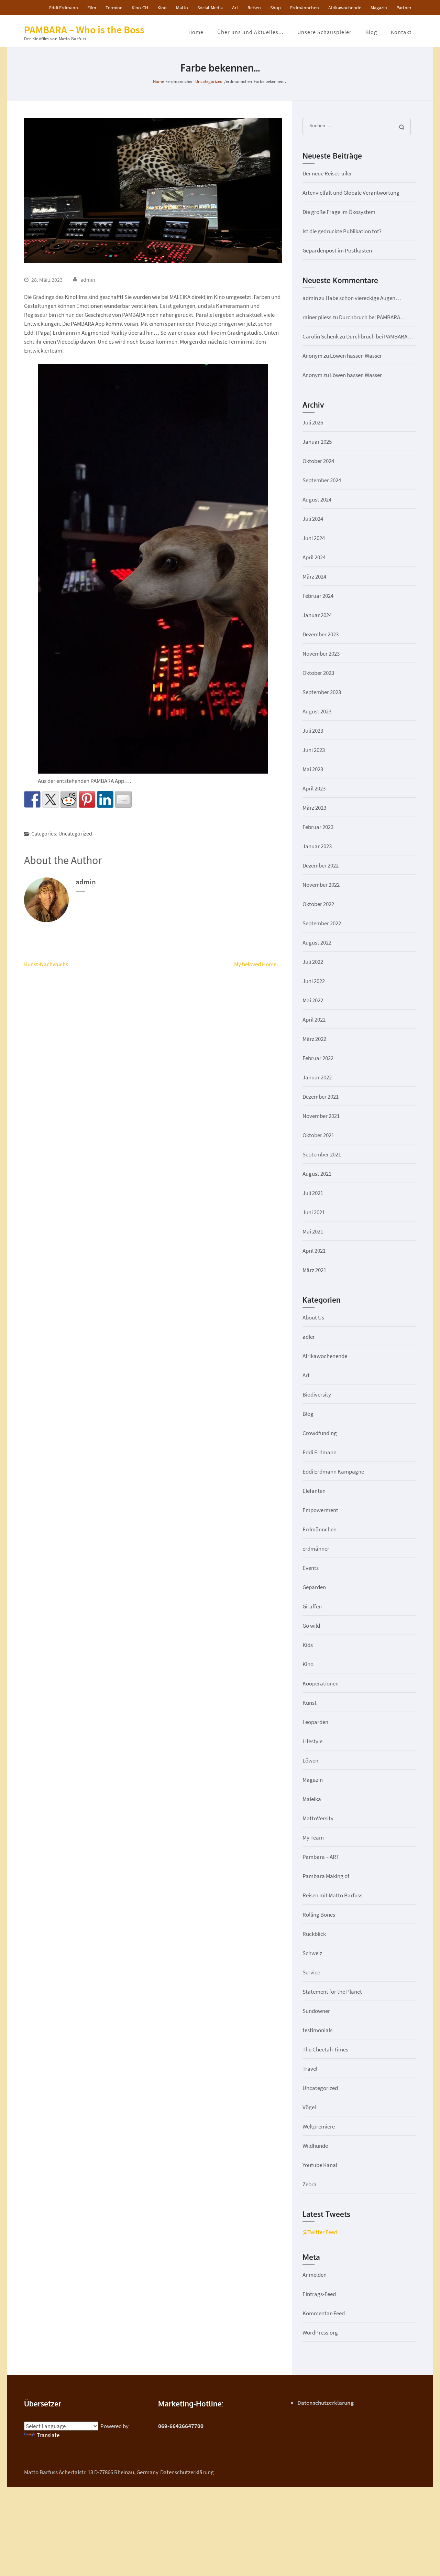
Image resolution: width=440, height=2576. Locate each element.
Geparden (314, 1587)
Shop (276, 8)
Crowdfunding (320, 1433)
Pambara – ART (321, 1857)
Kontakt (401, 32)
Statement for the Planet (332, 1992)
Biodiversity (317, 1394)
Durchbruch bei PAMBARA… (372, 317)
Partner (404, 8)
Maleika (312, 1799)
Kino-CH (140, 8)
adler (309, 1337)
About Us (313, 1317)
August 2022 (317, 942)
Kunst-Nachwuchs (46, 964)
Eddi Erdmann (64, 8)
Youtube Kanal (320, 2165)
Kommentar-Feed (324, 2313)
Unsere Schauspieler (324, 32)
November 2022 (321, 885)
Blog (371, 32)
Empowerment (320, 1510)
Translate (48, 2435)
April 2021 (314, 1251)
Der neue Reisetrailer (327, 173)
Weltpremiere (319, 2126)
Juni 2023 (314, 750)
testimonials (317, 2030)
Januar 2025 (317, 442)
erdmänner (316, 1549)
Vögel (309, 2107)
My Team (313, 1837)
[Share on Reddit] (69, 799)
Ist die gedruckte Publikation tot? (342, 231)
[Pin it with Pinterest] (87, 799)
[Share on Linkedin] (105, 799)
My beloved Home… (258, 964)
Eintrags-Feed (319, 2294)
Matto (182, 8)
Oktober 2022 (318, 904)
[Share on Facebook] (32, 799)
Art (235, 8)
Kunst (310, 1703)
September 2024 (322, 480)
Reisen (254, 8)
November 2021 (321, 1116)
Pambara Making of (326, 1876)
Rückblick (314, 1934)
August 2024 (317, 499)
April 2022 (314, 1020)
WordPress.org (320, 2332)
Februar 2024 (318, 596)
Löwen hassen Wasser (356, 356)
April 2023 (314, 788)
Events (311, 1568)
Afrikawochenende (325, 1356)
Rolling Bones (319, 1915)
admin (88, 280)
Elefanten (314, 1491)
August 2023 (317, 711)
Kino (162, 8)
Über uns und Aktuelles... (250, 32)
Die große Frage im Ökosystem (339, 212)
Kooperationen (321, 1683)
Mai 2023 (313, 769)
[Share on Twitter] (51, 799)
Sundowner (316, 2011)
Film (92, 8)
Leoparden (315, 1722)
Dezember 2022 (321, 865)
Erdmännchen (305, 8)
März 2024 (314, 576)
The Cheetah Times (325, 2049)
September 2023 (322, 692)
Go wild (311, 1626)
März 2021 (314, 1270)
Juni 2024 (314, 538)
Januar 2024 (317, 615)
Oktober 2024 (318, 461)
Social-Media (210, 8)
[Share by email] (123, 799)
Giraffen (312, 1606)
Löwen (310, 1760)
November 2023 (321, 654)
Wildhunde (315, 2146)
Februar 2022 (318, 1058)
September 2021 (322, 1154)
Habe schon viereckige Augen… (363, 298)
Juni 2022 (314, 981)
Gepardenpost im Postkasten (337, 250)
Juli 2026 (313, 422)
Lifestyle (312, 1741)
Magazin (379, 8)
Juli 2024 (313, 519)
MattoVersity (318, 1818)
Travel (310, 2069)
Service (311, 1972)
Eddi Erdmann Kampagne (333, 1472)
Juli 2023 (313, 731)
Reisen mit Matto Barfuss (332, 1895)
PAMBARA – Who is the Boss (84, 30)
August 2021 (317, 1174)
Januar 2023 (317, 846)
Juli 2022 (313, 962)
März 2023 (314, 808)
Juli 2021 (313, 1193)
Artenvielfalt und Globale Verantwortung (351, 193)
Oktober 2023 (318, 673)
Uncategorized (75, 833)
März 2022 (314, 1039)
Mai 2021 (313, 1231)
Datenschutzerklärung (326, 2403)
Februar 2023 (318, 827)
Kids (308, 1645)
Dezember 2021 (321, 1097)
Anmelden (315, 2275)
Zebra (310, 2184)
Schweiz (312, 1953)
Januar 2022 (317, 1077)
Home (196, 32)
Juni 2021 (314, 1212)
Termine (114, 8)
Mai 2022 (313, 1000)
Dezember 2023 (321, 634)
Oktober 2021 (318, 1135)
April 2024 (314, 557)
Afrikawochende (345, 8)
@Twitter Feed (320, 2232)
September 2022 (322, 923)
